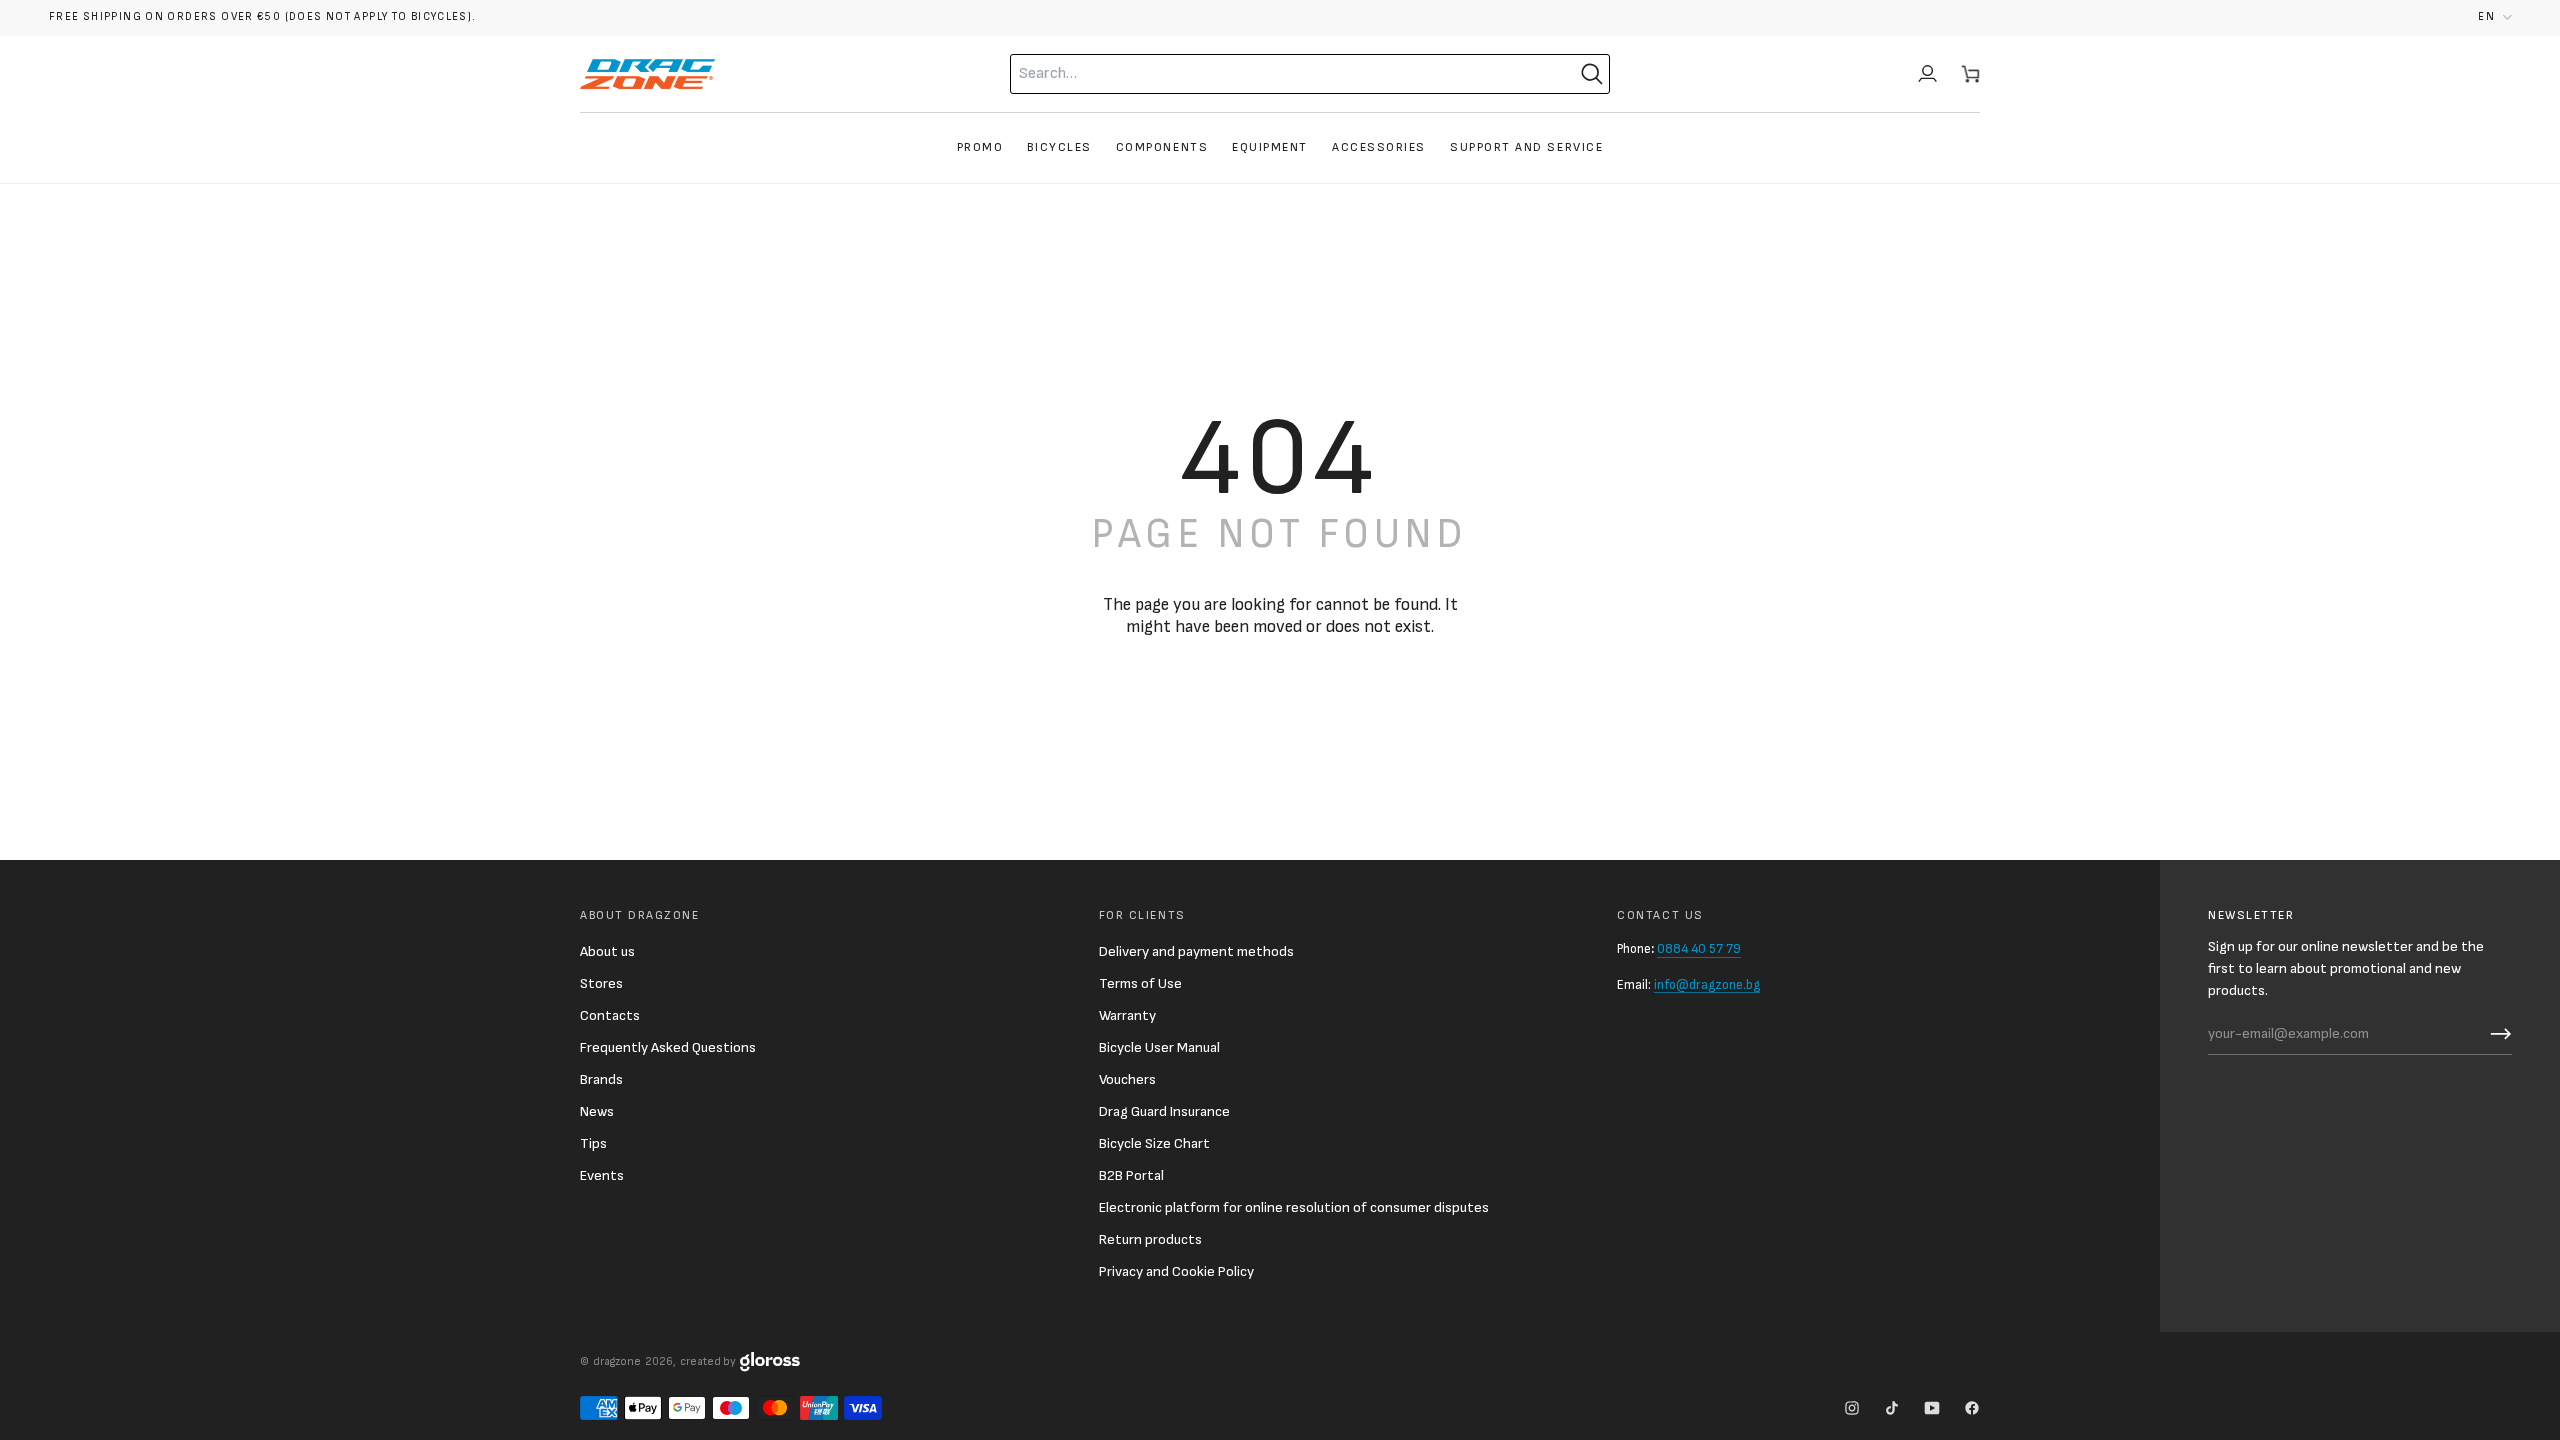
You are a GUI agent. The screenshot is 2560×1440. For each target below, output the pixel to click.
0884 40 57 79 (1699, 949)
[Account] (1927, 74)
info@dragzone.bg (1707, 985)
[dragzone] (647, 74)
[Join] (2496, 1034)
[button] (2495, 17)
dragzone (617, 1361)
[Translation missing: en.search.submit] (1592, 74)
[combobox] (1270, 74)
